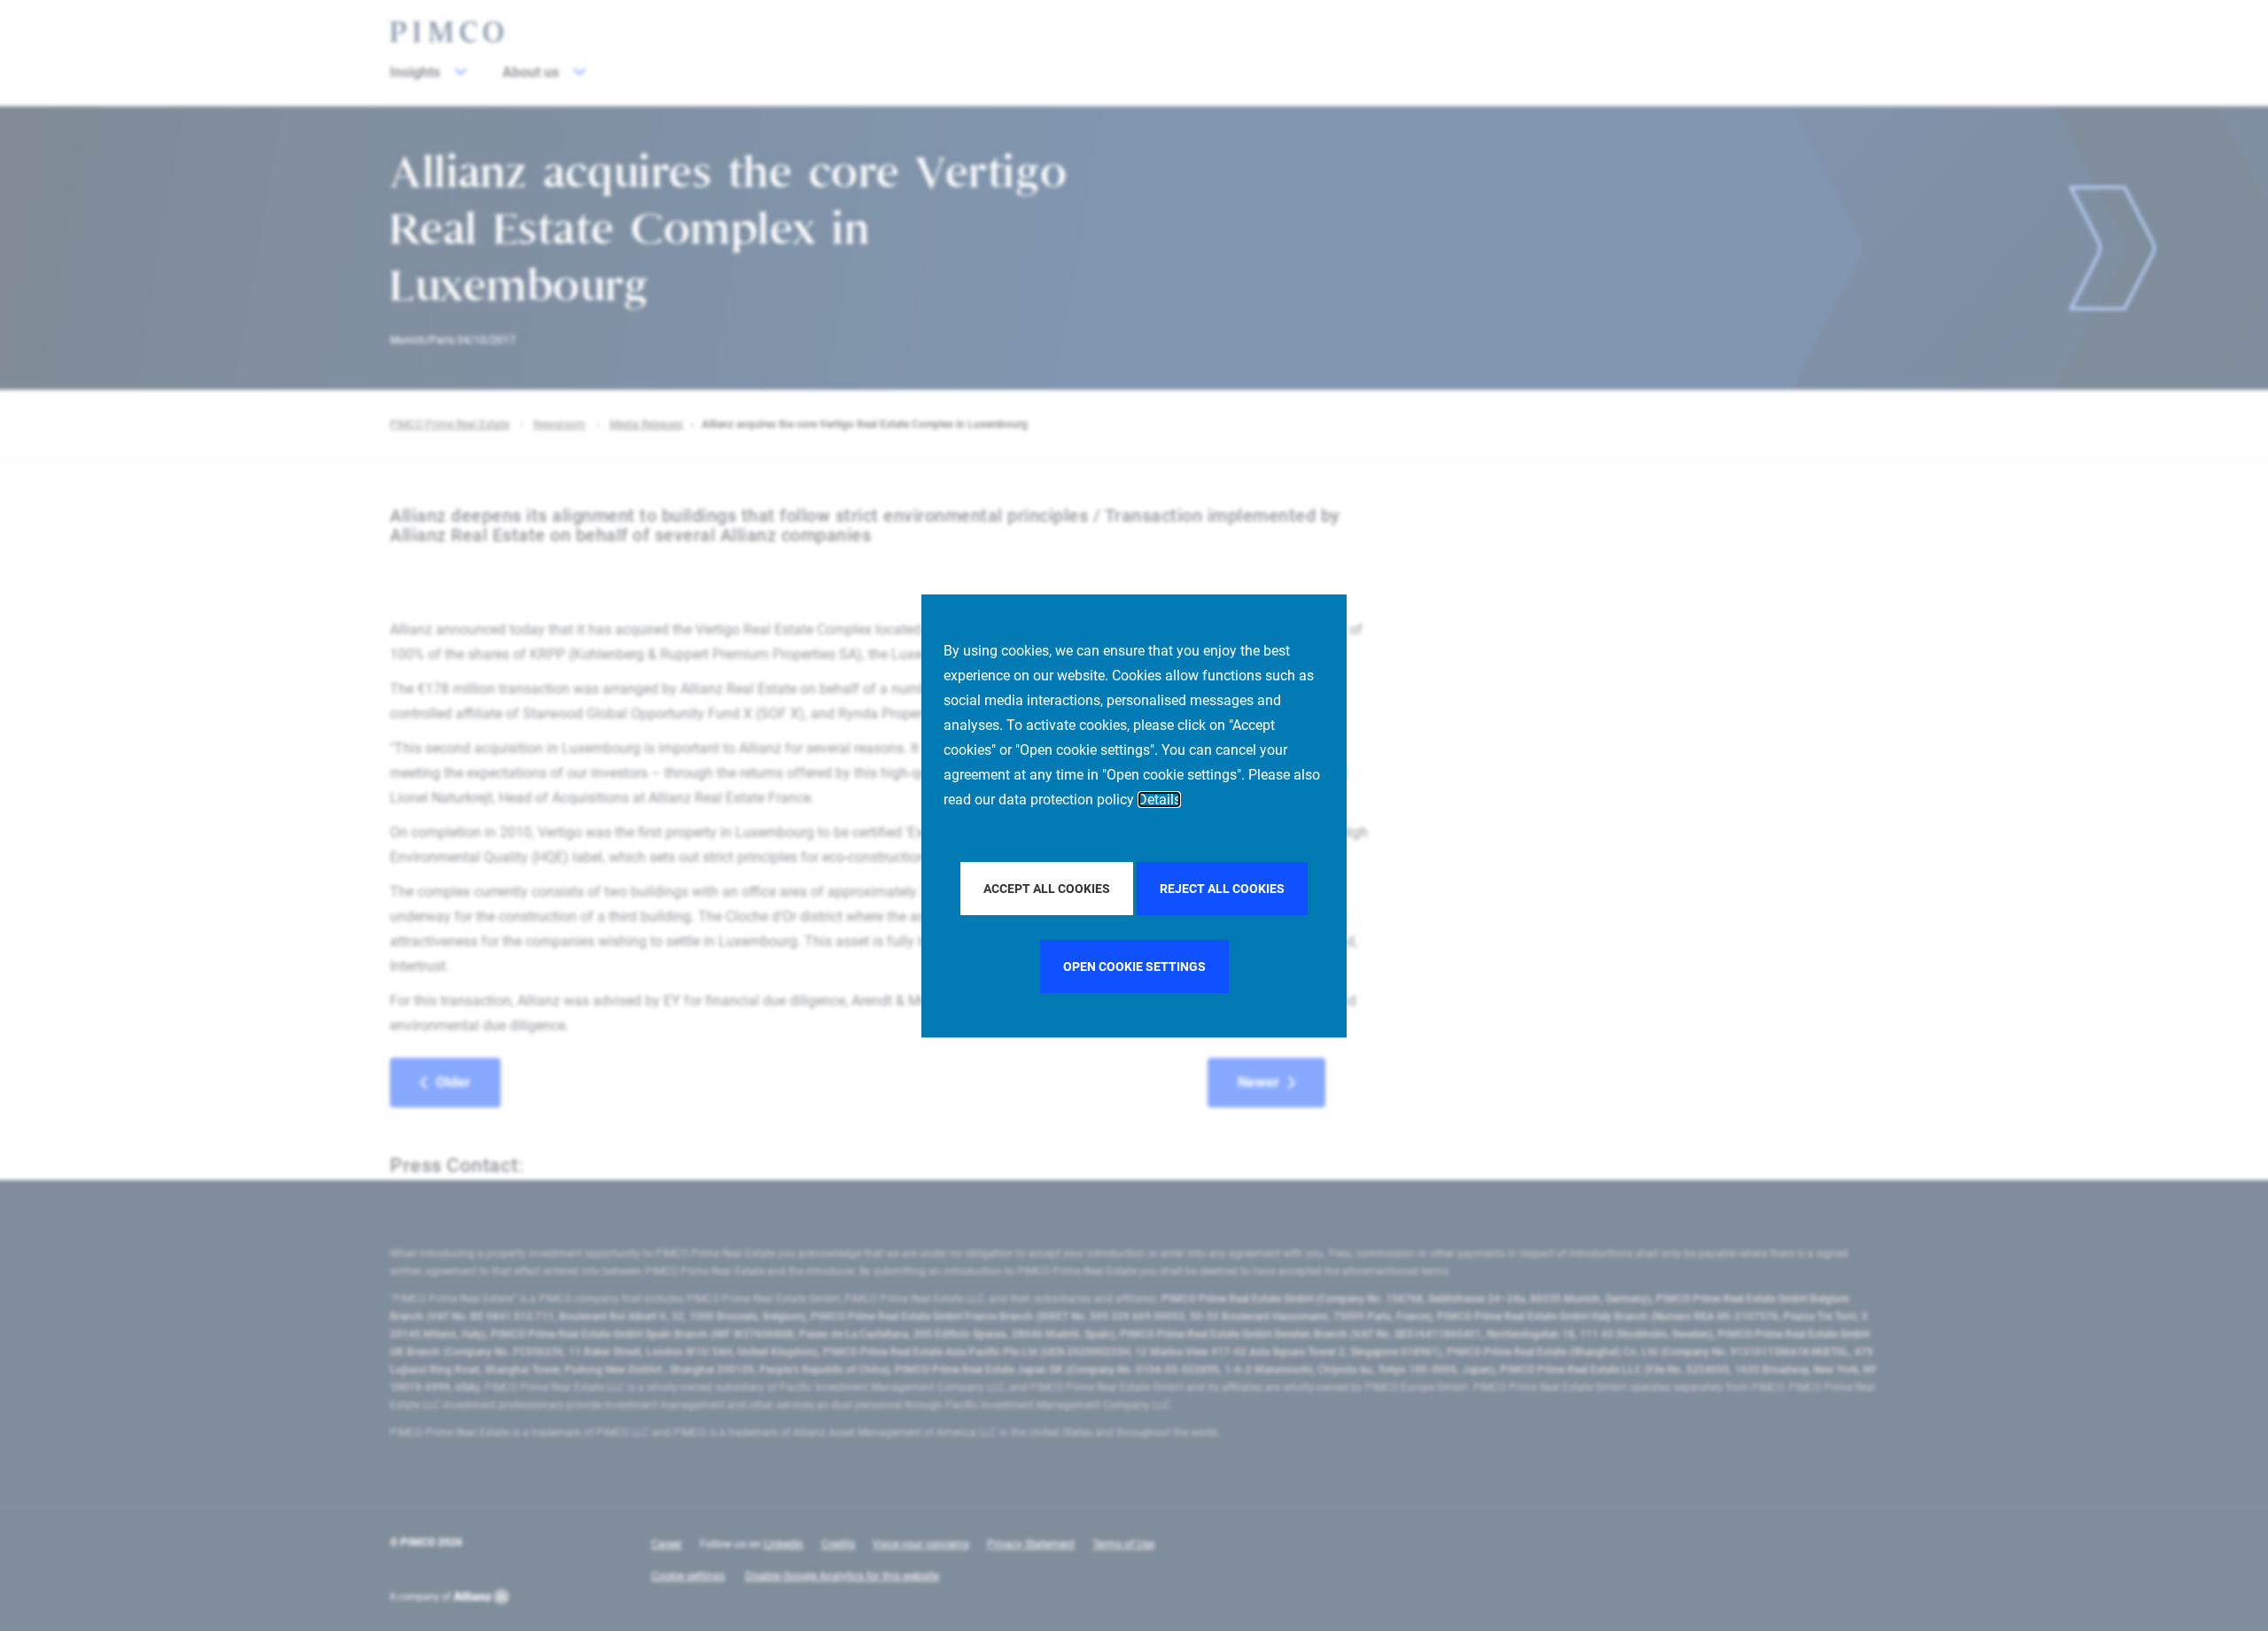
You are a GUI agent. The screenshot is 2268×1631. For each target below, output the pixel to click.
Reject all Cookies (1222, 889)
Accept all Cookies (1047, 889)
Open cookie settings (1134, 967)
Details (1159, 800)
